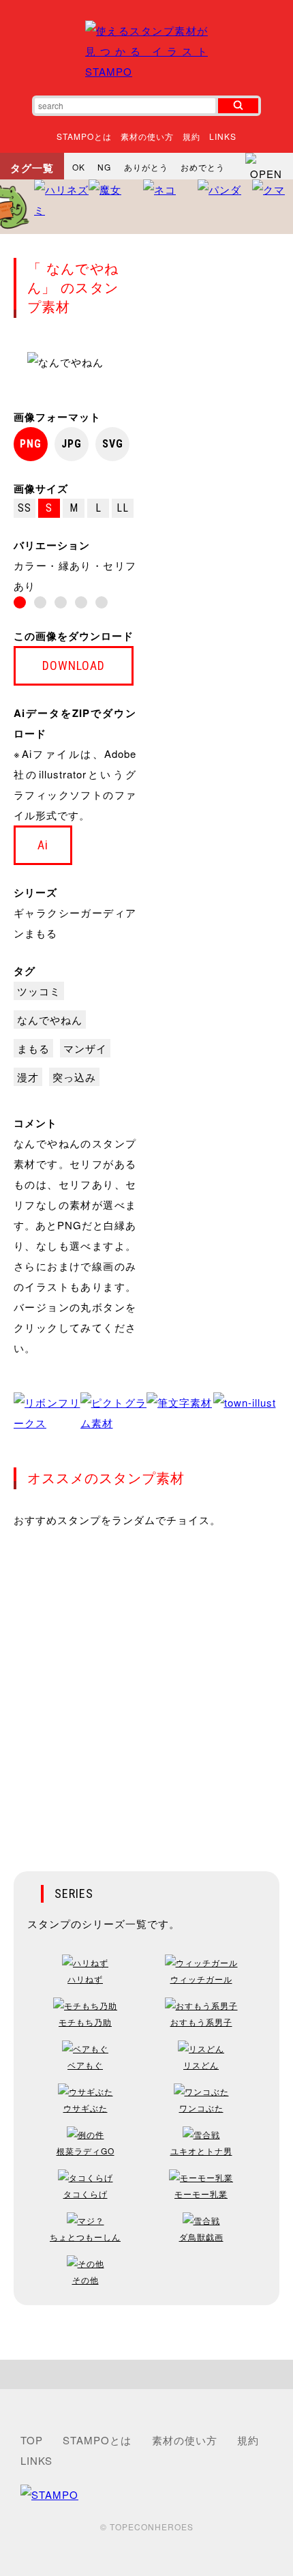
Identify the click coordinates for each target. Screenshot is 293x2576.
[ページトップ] (146, 2374)
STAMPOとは (84, 136)
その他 (86, 2280)
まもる (33, 1048)
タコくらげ (86, 2194)
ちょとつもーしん (85, 2237)
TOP (32, 2440)
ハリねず (85, 1979)
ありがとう (146, 167)
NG (104, 167)
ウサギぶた (86, 2108)
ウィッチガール (201, 1979)
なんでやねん (50, 1020)
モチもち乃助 (85, 2022)
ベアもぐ (85, 2065)
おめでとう (203, 167)
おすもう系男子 (201, 2022)
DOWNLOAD (74, 665)
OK (79, 167)
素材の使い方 (147, 136)
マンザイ (85, 1048)
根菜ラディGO (86, 2151)
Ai (43, 845)
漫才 (28, 1077)
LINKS (223, 136)
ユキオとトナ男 (201, 2151)
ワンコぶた (201, 2108)
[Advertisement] (146, 1690)
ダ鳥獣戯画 (201, 2237)
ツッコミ (39, 991)
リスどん (201, 2065)
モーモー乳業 (201, 2194)
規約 (191, 136)
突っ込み (74, 1077)
